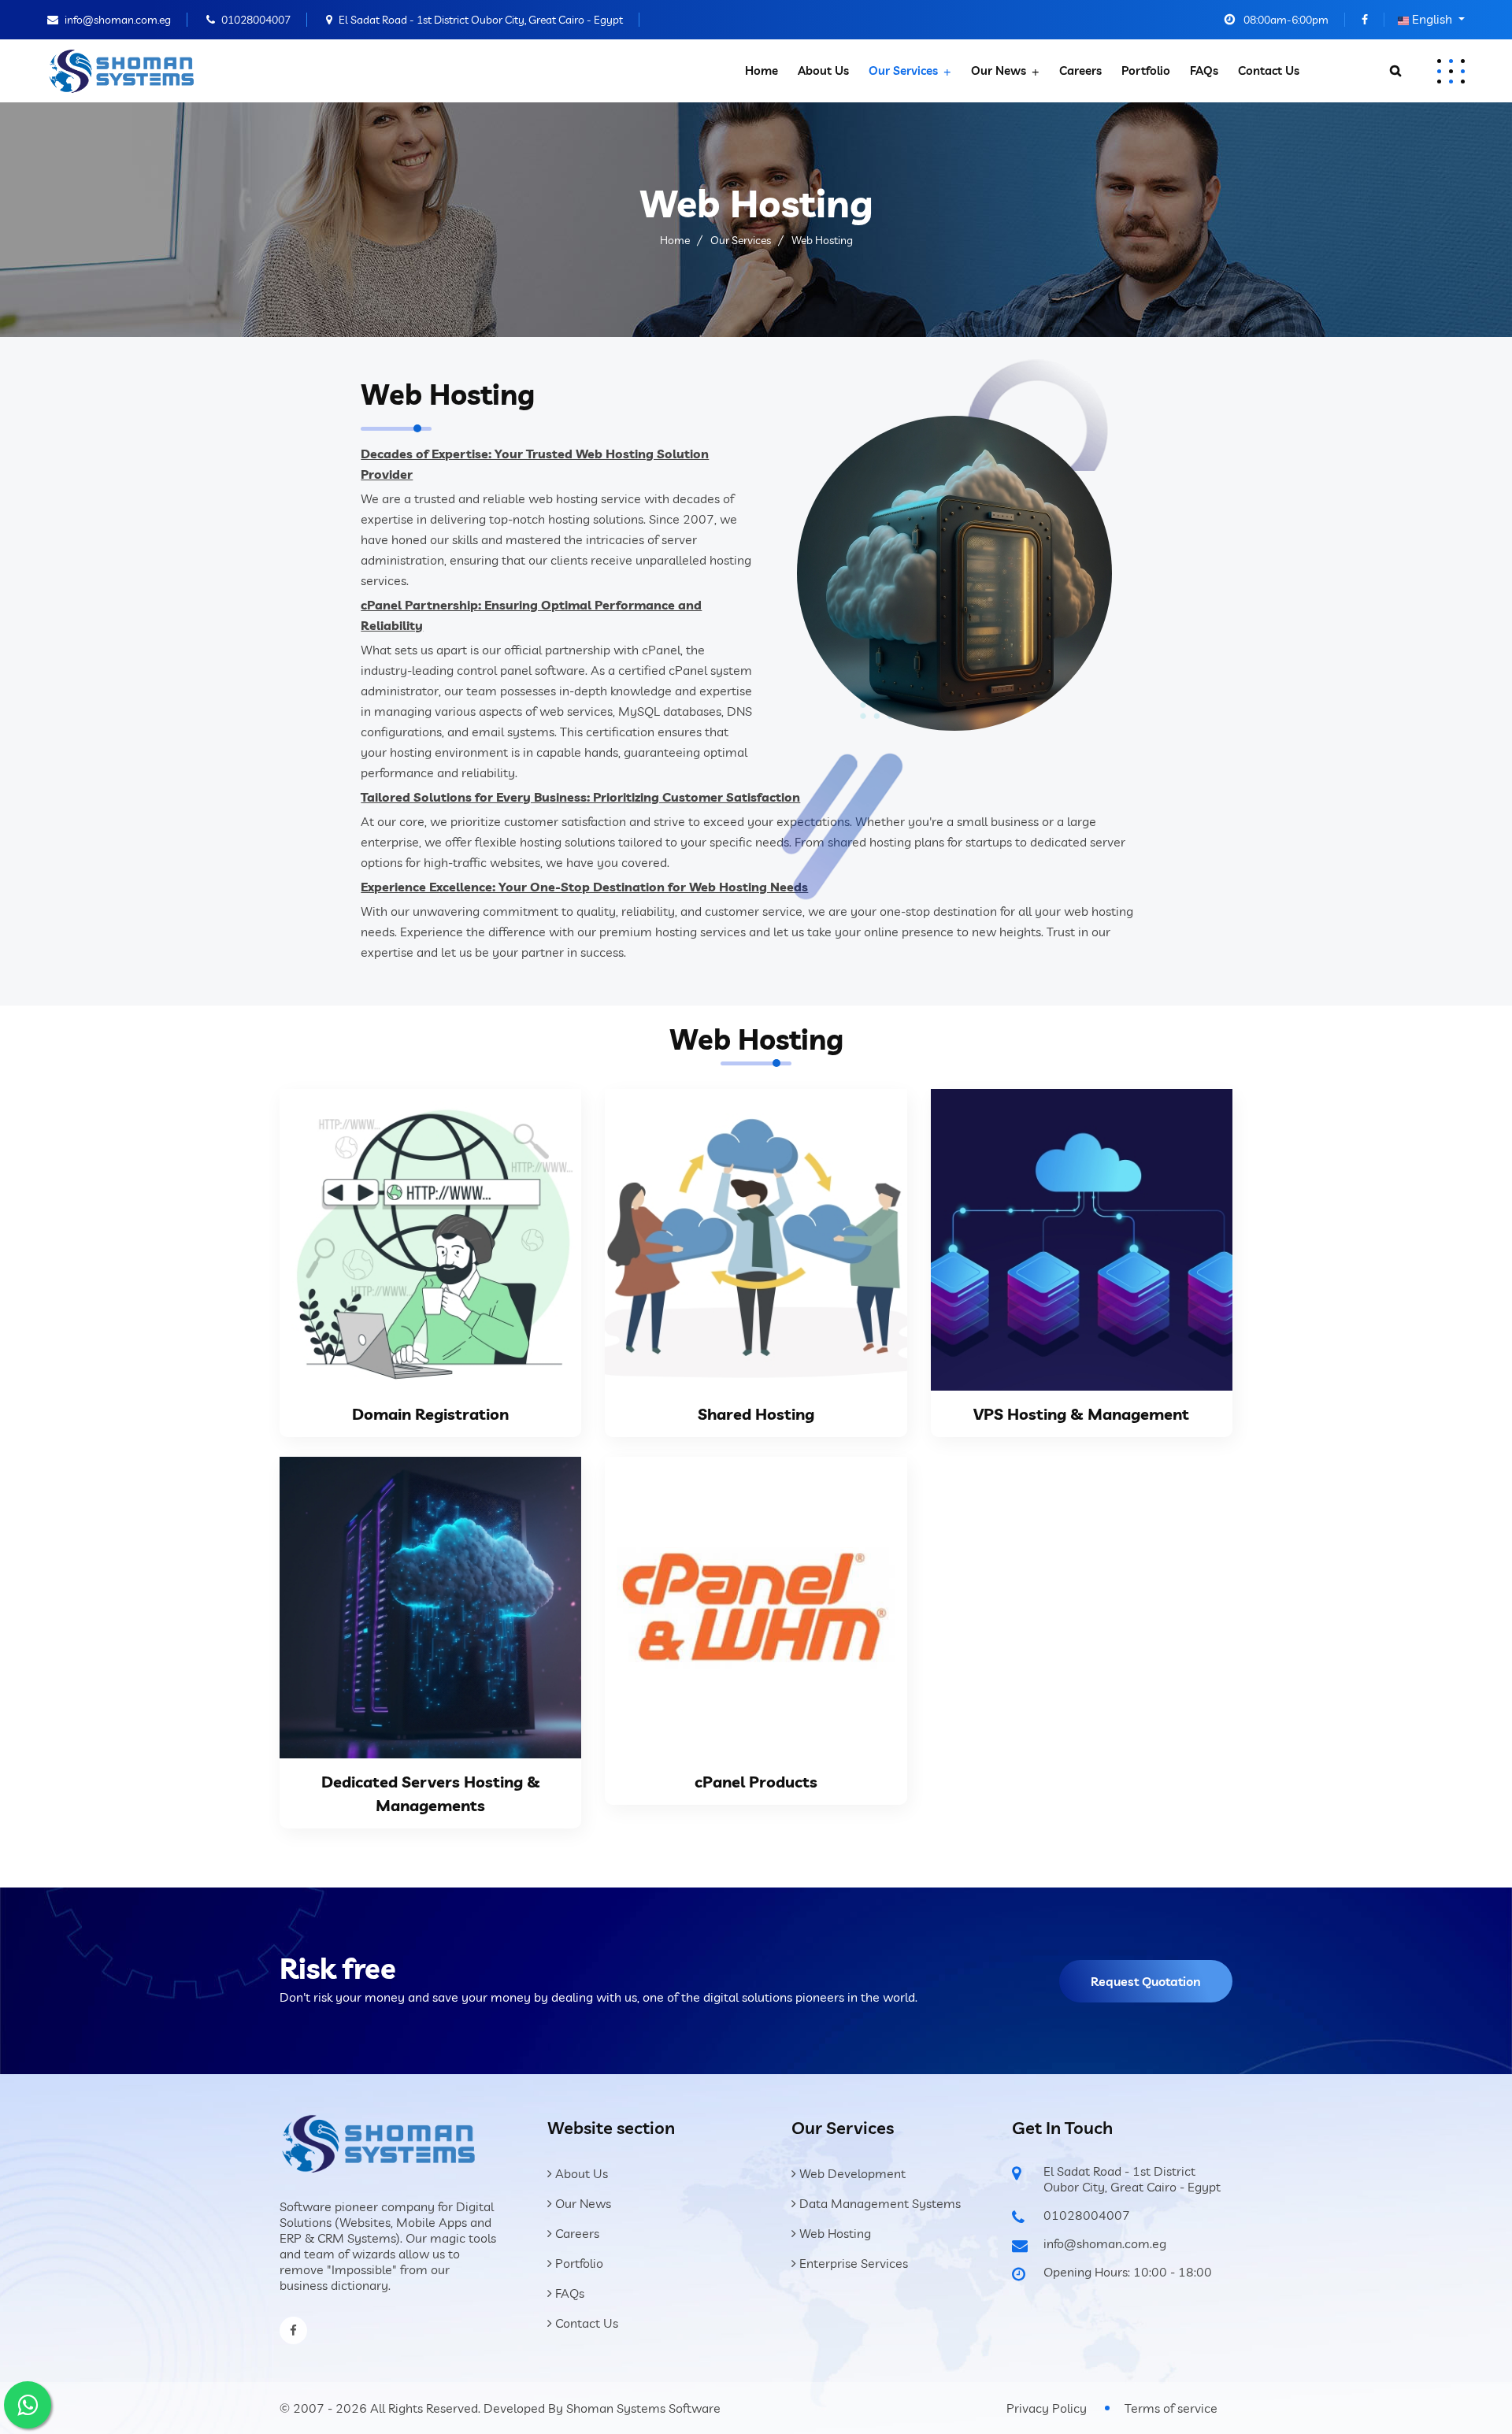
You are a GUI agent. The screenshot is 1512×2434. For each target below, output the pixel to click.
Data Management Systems (878, 2203)
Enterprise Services (852, 2263)
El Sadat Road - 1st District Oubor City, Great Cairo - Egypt (481, 20)
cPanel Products (756, 1782)
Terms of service (1171, 2408)
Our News (999, 70)
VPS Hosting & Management (1081, 1414)
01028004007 (256, 20)
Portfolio (1146, 70)
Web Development (851, 2173)
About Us (823, 70)
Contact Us (1269, 70)
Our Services (903, 70)
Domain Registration (430, 1414)
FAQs (1204, 70)
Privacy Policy (1047, 2408)
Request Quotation (1146, 1981)
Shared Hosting (756, 1414)
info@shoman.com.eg (118, 20)
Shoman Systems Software (643, 2408)
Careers (1080, 70)
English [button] (1432, 19)
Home (762, 70)
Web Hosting (834, 2233)
